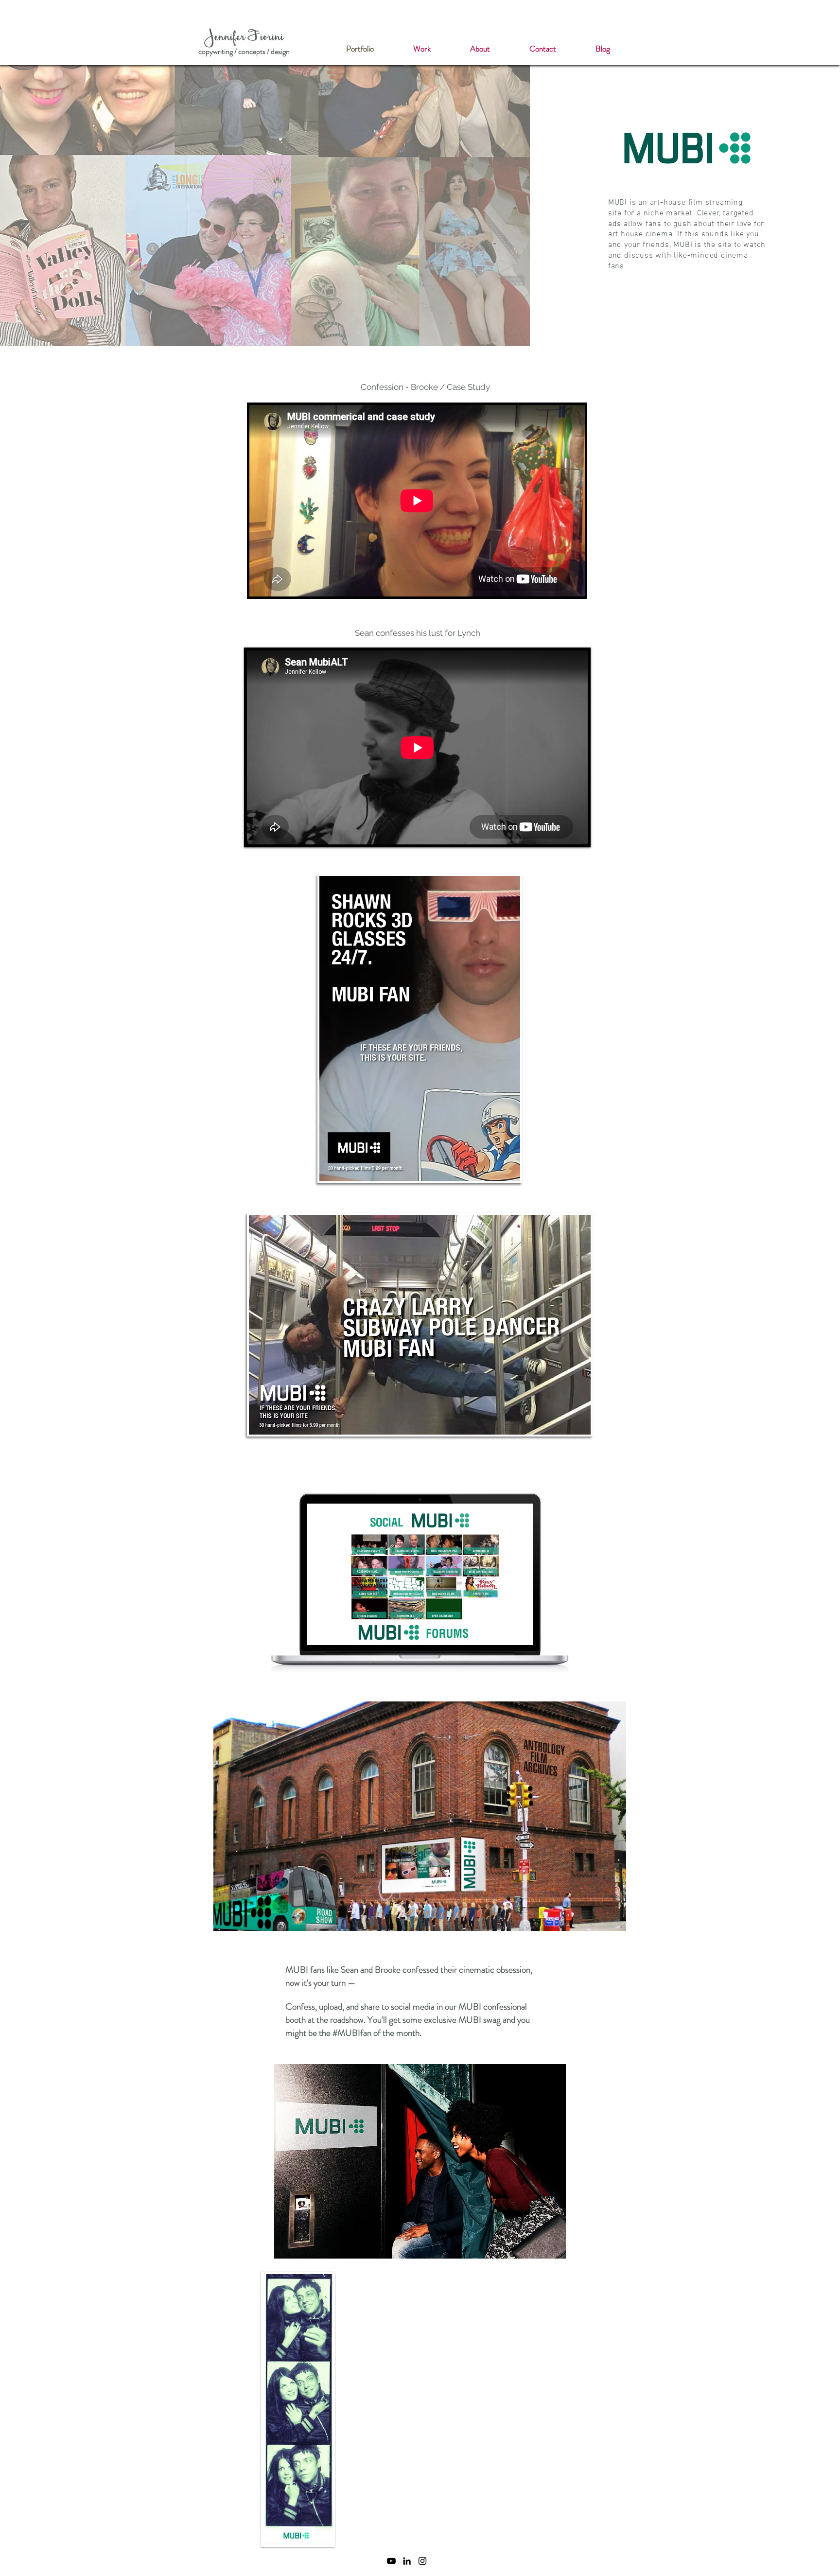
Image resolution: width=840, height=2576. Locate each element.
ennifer (231, 38)
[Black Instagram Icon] (422, 2561)
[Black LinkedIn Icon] (407, 2561)
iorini (272, 38)
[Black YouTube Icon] (391, 2561)
